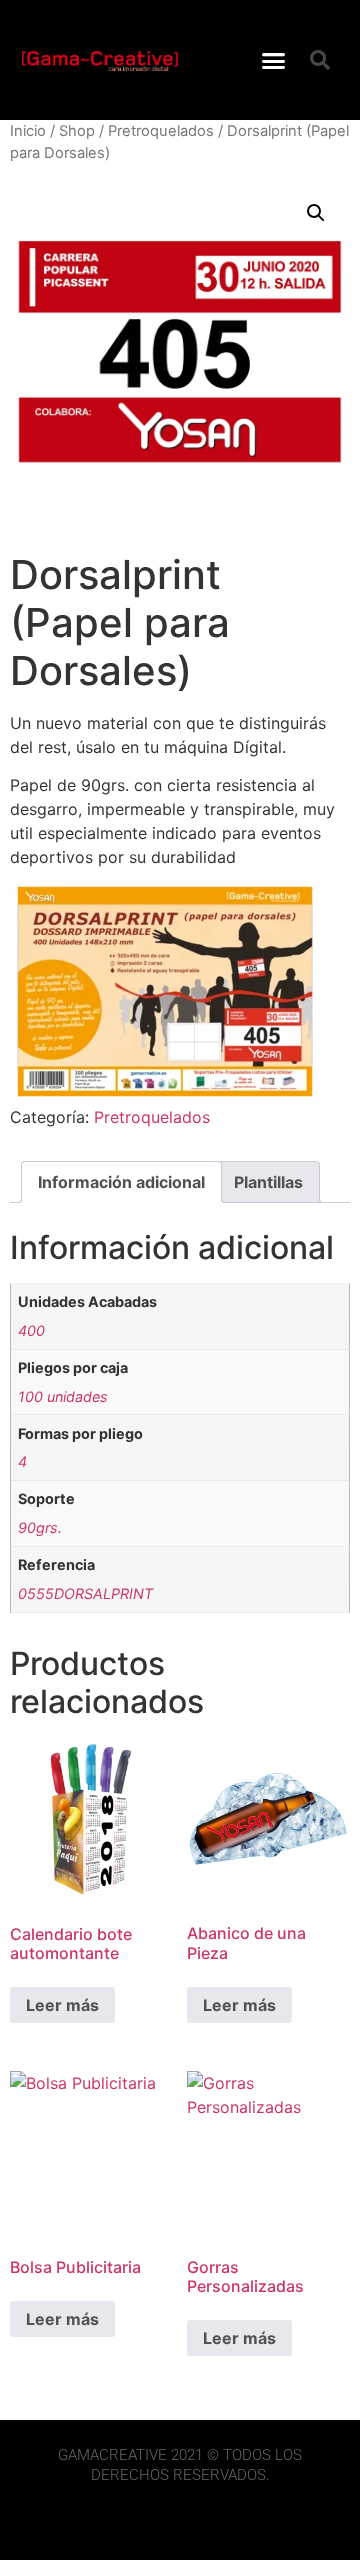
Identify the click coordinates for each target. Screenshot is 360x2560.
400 (31, 1330)
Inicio (28, 131)
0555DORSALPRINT (85, 1593)
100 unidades (63, 1396)
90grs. (40, 1527)
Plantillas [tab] (268, 1182)
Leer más (62, 2005)
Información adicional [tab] (121, 1182)
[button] (274, 60)
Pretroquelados (161, 131)
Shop (77, 131)
